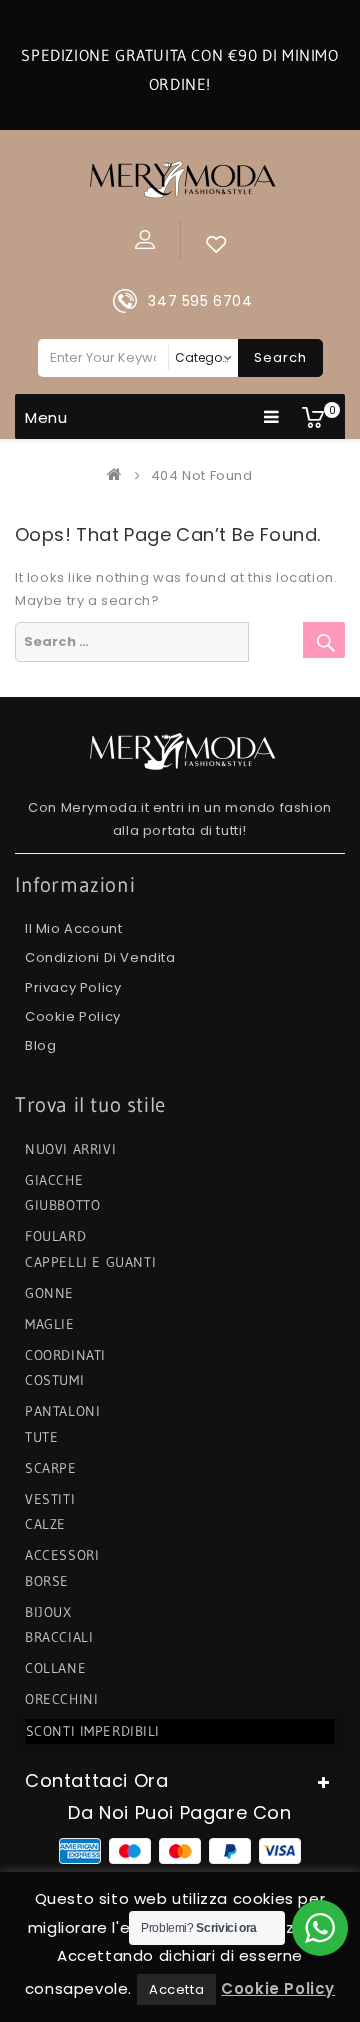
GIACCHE (54, 1180)
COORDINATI (65, 1355)
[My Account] (145, 239)
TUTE (41, 1437)
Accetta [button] (176, 1989)
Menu (46, 417)
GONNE (49, 1293)
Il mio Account (73, 928)
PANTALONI (62, 1411)
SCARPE (51, 1468)
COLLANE (55, 1668)
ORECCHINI (61, 1699)
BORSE (47, 1581)
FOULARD (55, 1236)
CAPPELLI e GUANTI (90, 1262)
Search (280, 357)
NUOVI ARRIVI (70, 1149)
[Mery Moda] (119, 475)
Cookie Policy (73, 1016)
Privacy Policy (73, 987)
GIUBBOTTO (62, 1205)
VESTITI (50, 1499)
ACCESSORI (62, 1555)
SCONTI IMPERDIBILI (92, 1731)
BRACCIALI (59, 1637)
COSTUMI (54, 1380)
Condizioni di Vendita (100, 957)
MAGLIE (50, 1324)
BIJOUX (48, 1612)
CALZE (45, 1524)
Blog (40, 1045)
